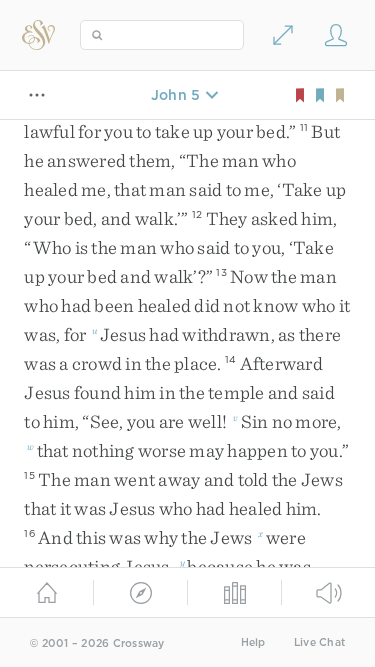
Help (253, 642)
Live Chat (319, 642)
